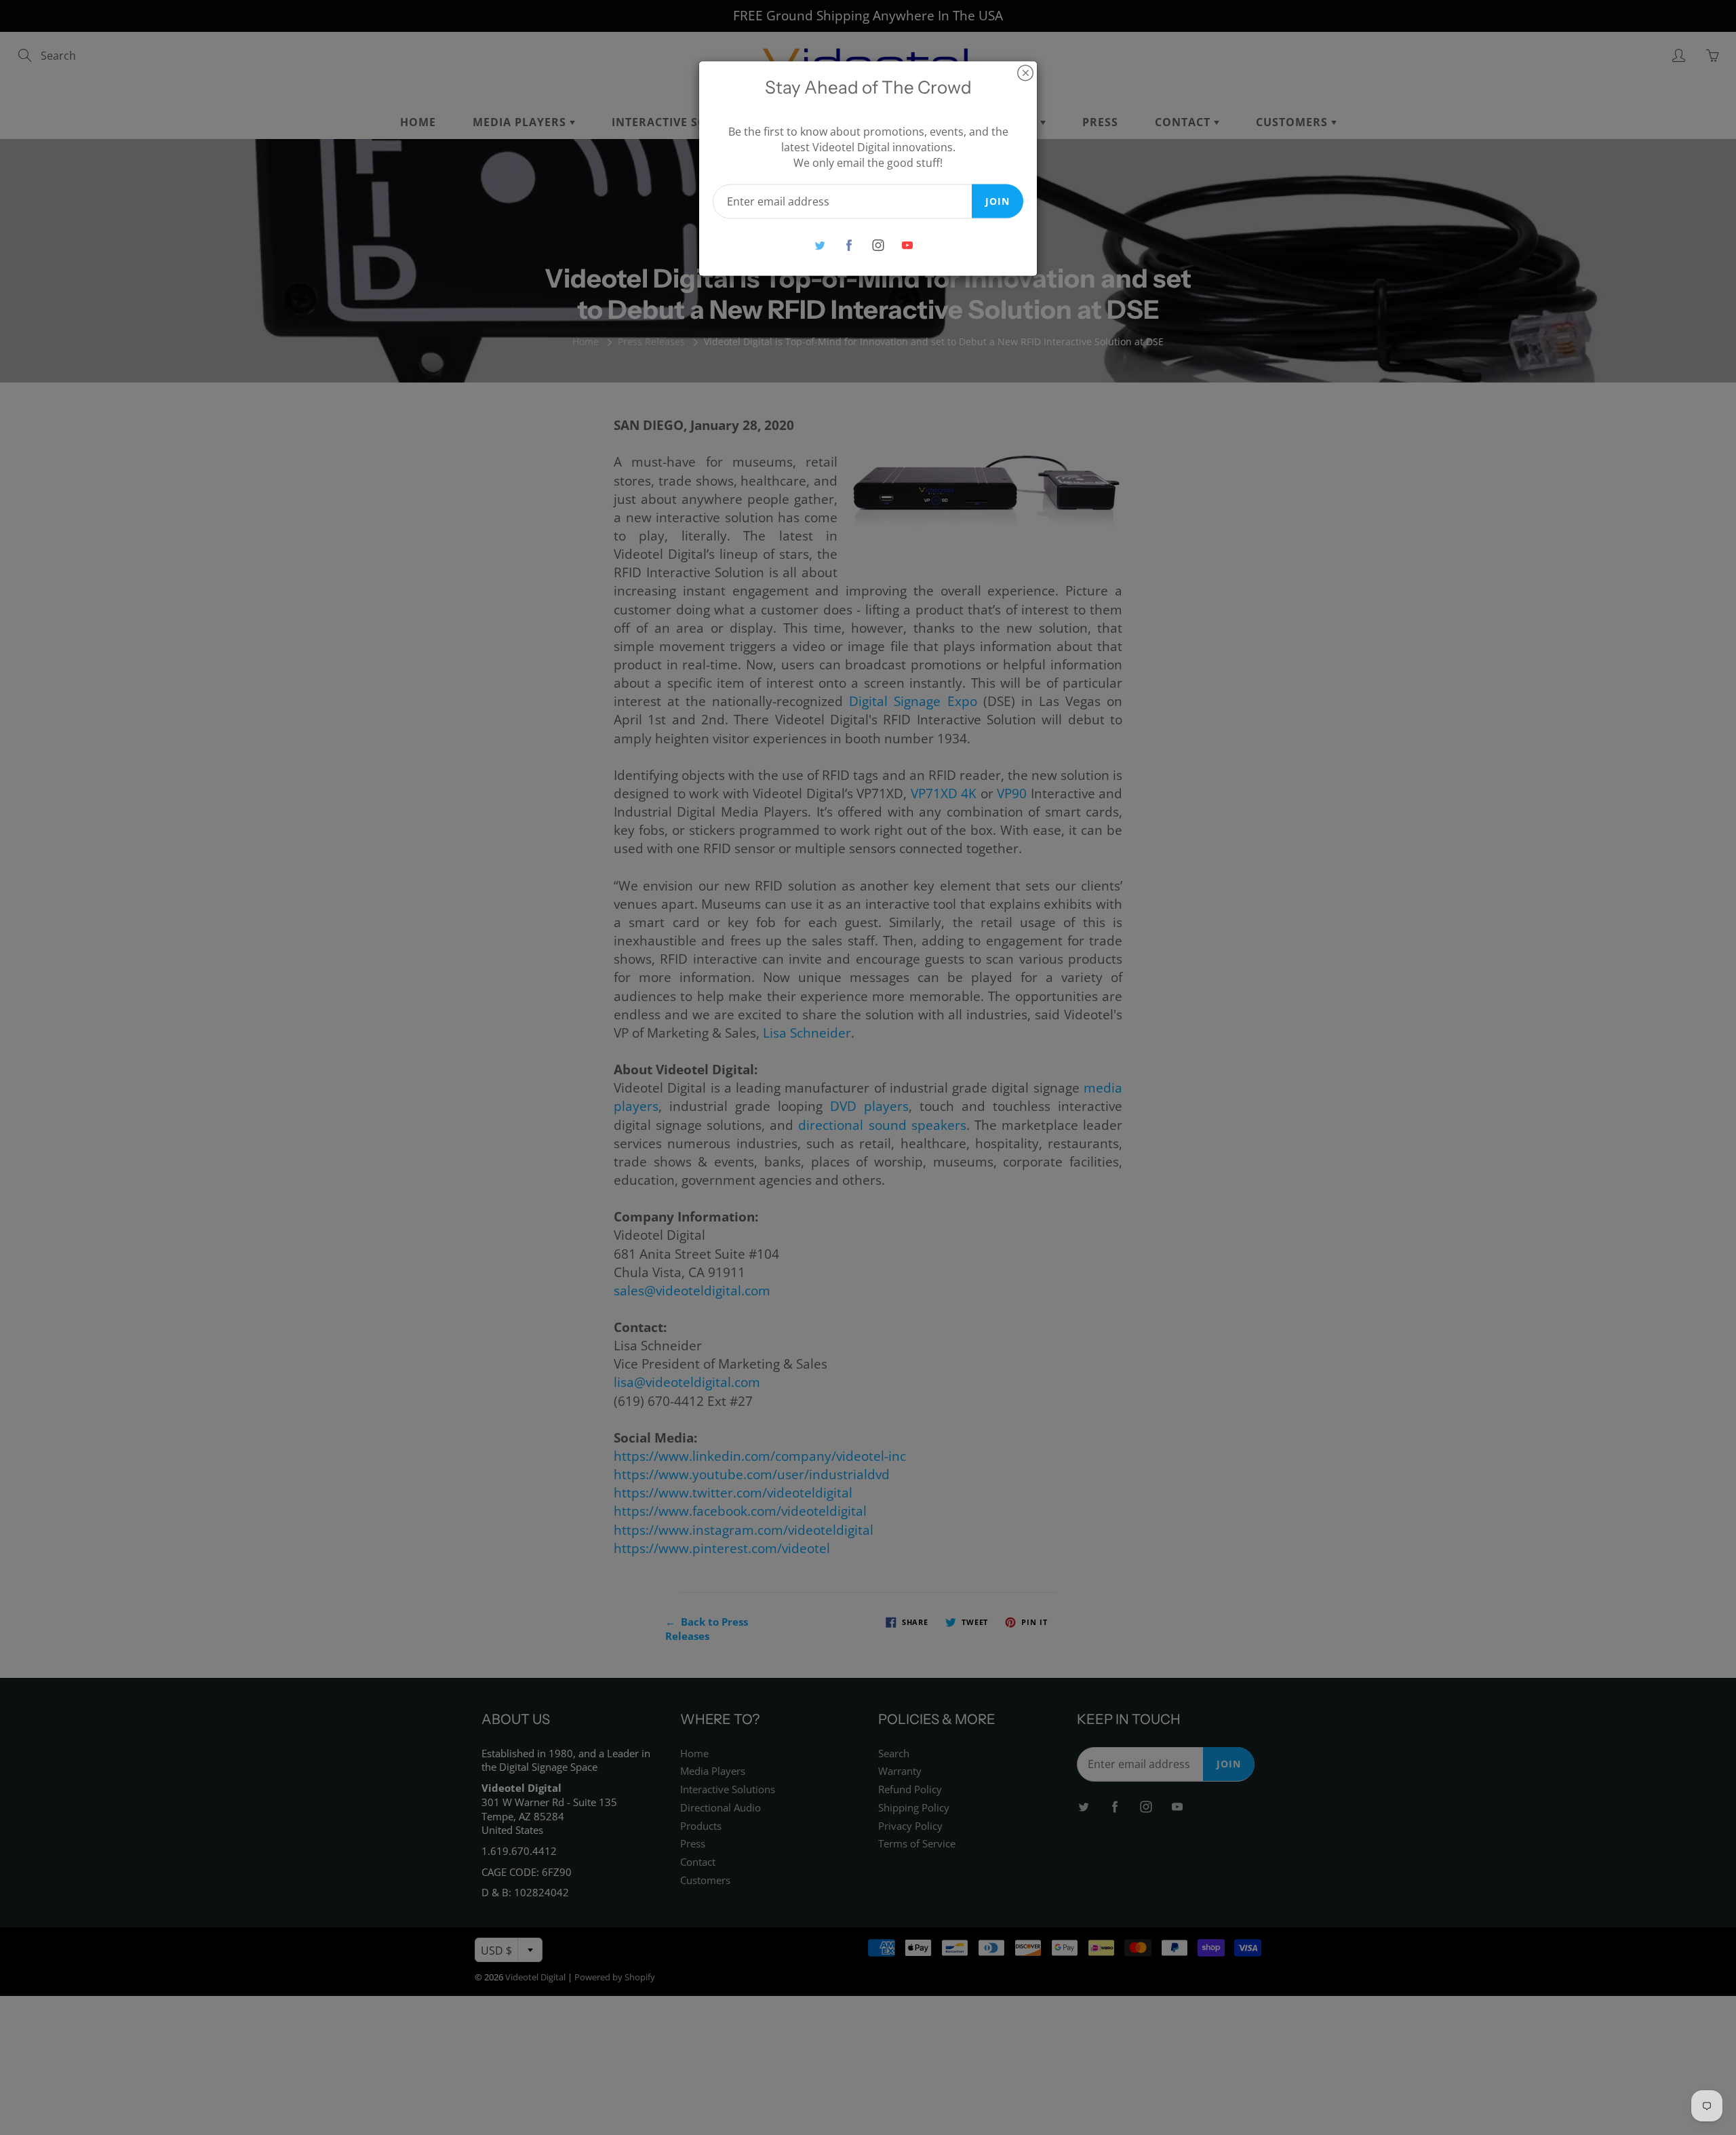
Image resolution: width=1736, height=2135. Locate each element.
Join (998, 200)
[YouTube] (907, 245)
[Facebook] (849, 245)
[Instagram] (878, 245)
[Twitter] (820, 245)
